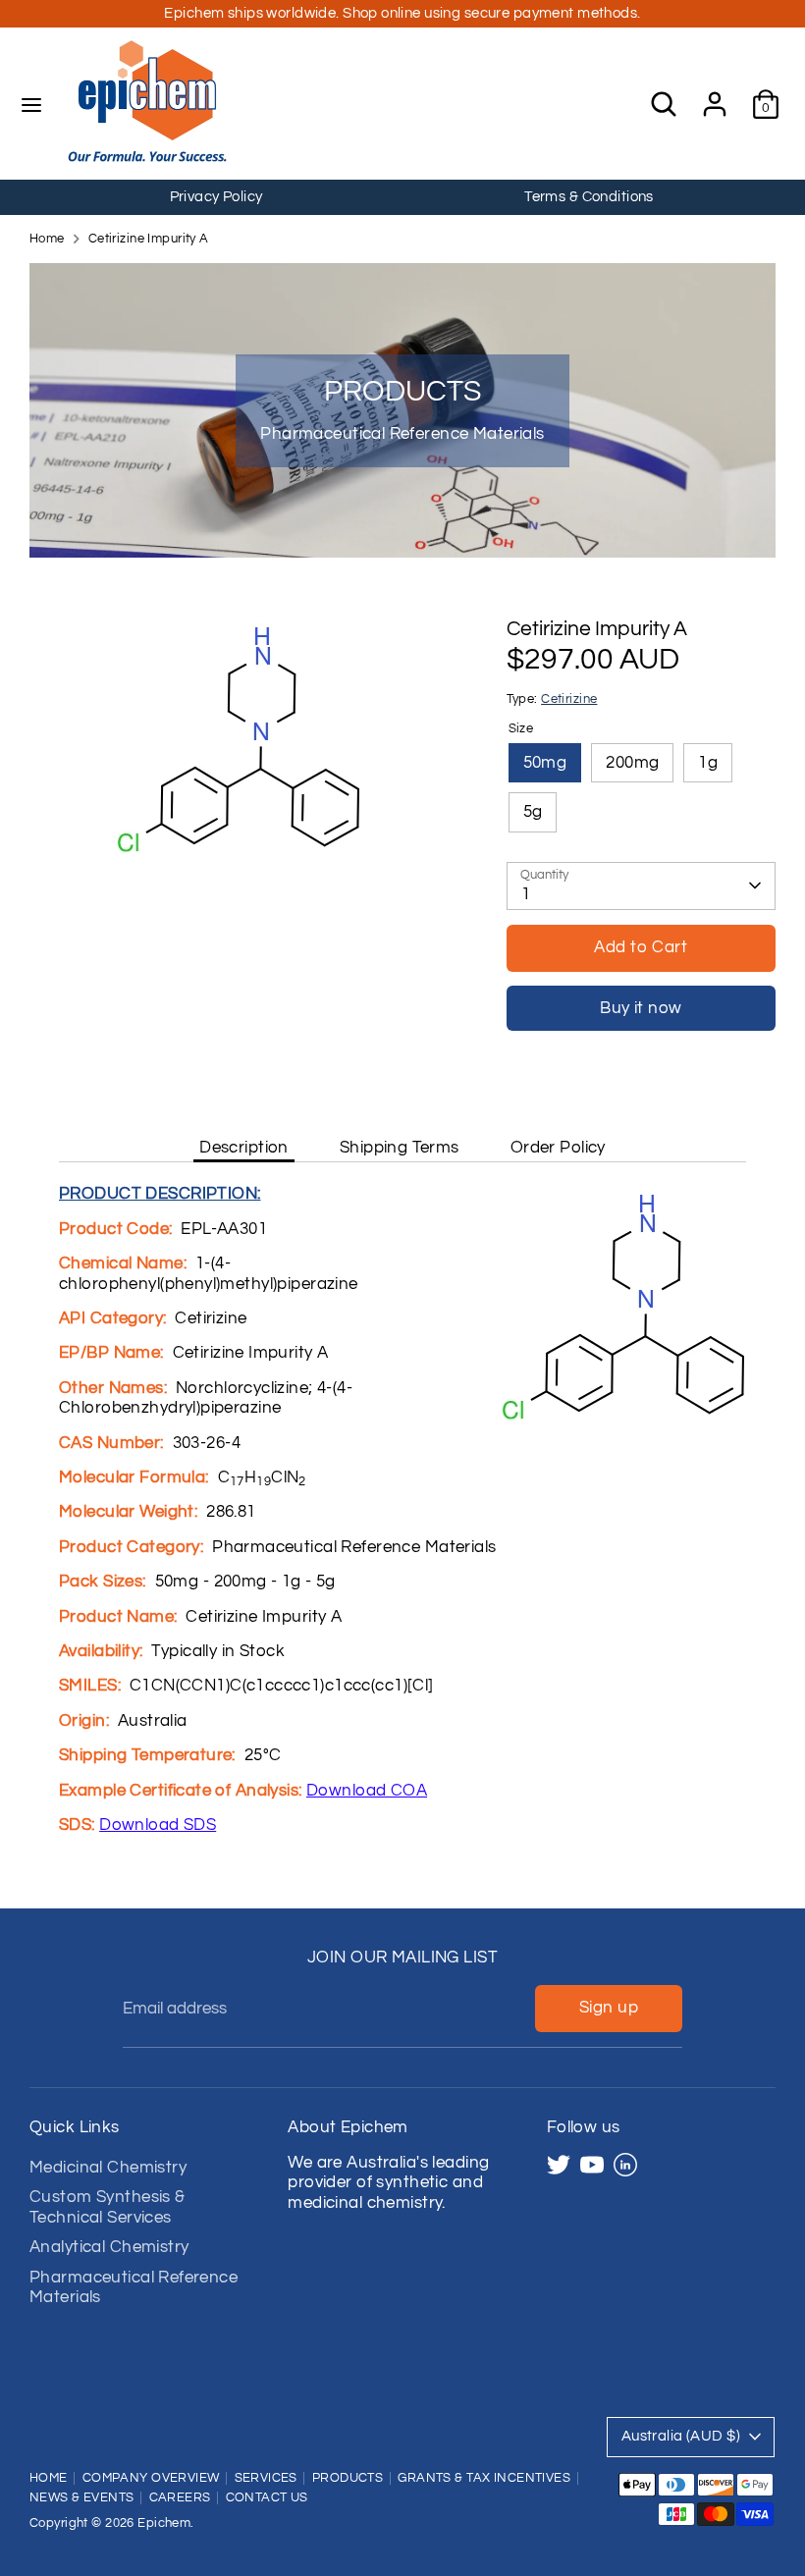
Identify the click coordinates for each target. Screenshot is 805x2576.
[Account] (715, 94)
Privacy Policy (216, 197)
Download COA (367, 1791)
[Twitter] (559, 2165)
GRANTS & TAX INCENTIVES (484, 2478)
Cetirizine (569, 699)
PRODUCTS (348, 2478)
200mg (632, 763)
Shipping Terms (400, 1148)
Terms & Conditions (589, 197)
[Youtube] (592, 2165)
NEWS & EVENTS (82, 2498)
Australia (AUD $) (681, 2436)
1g (708, 763)
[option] (216, 197)
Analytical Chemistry (109, 2247)
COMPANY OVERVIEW (151, 2478)
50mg (545, 763)
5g (533, 812)
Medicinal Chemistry (108, 2168)
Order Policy (558, 1148)
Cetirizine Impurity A (149, 239)
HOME (49, 2478)
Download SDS (158, 1825)
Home (47, 239)
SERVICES (266, 2478)
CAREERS (180, 2498)
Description (244, 1148)
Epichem (164, 2523)
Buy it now (641, 1008)
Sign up (609, 2008)
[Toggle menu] (31, 104)
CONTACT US (267, 2498)
